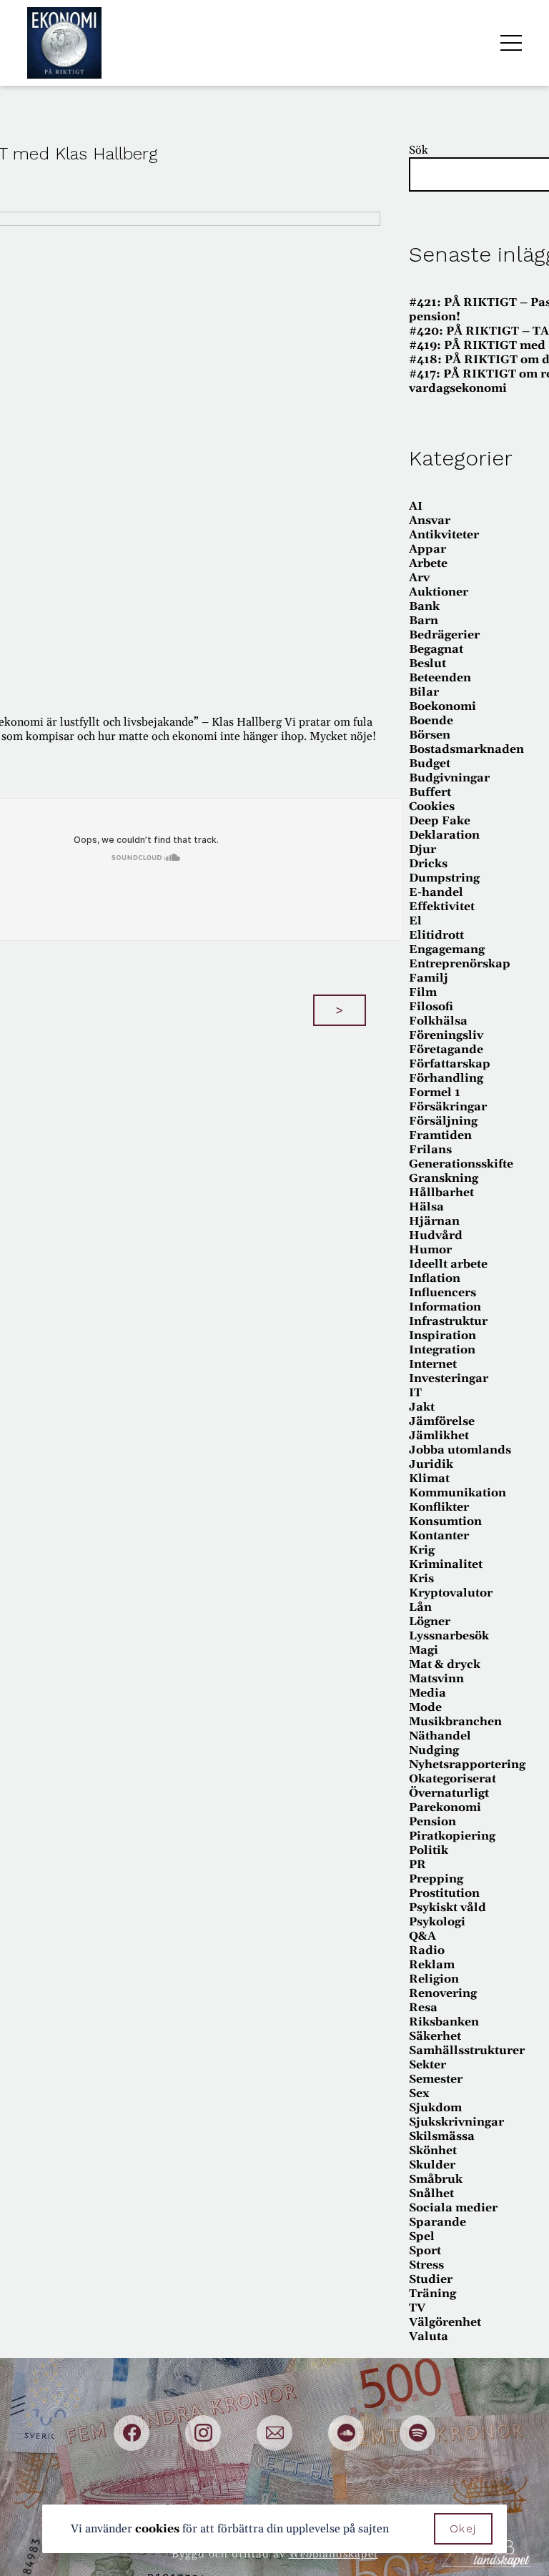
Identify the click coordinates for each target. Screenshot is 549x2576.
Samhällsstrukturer (467, 2051)
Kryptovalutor (451, 1593)
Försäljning (443, 1121)
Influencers (442, 1293)
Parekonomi (445, 1807)
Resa (423, 2008)
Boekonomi (442, 706)
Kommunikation (457, 1493)
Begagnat (436, 649)
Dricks (428, 864)
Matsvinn (436, 1679)
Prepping (436, 1879)
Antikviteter (444, 535)
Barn (424, 621)
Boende (431, 721)
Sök (419, 150)
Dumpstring (444, 878)
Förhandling (446, 1078)
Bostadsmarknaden (466, 749)
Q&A (422, 1936)
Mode (425, 1707)
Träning (432, 2294)
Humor (430, 1250)
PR (417, 1865)
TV (417, 2308)
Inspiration (442, 1336)
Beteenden (440, 678)
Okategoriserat (452, 1779)
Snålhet (431, 2193)
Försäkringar (448, 1107)
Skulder (432, 2165)
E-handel (436, 892)
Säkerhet (435, 2036)
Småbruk (436, 2179)
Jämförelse (442, 1421)
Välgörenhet (445, 2322)
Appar (427, 549)
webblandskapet (333, 2554)
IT (415, 1393)
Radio (427, 1950)
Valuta (429, 2336)
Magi (424, 1650)
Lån (420, 1607)
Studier (431, 2279)
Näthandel (440, 1736)
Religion (434, 1979)
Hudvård (436, 1235)
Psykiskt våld (447, 1908)
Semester (436, 2079)
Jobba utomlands (460, 1450)
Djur (422, 849)
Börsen (430, 735)
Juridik (431, 1464)
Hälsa (426, 1207)
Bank (424, 606)
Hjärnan (434, 1221)
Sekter (427, 2065)
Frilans (430, 1150)
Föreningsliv (446, 1035)
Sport (425, 2251)
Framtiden (440, 1135)
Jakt (422, 1407)
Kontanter (439, 1536)
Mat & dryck (445, 1664)
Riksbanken (444, 2022)
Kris (421, 1579)
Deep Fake (440, 821)
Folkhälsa (438, 1021)
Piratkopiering (452, 1836)
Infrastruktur (448, 1321)
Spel (422, 2236)
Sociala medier (453, 2208)
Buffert (430, 792)
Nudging (434, 1750)
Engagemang (447, 949)
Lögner (430, 1622)
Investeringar (449, 1378)
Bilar (424, 692)
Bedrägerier (444, 635)
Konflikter (439, 1507)
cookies (157, 2529)
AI (416, 506)
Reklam (432, 1965)
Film (423, 992)
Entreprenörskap (460, 964)
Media (427, 1693)
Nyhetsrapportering (467, 1765)
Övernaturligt (449, 1793)
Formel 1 (435, 1092)
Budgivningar (449, 778)
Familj (429, 978)
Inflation (435, 1278)
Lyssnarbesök (449, 1636)
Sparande (437, 2222)
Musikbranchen (455, 1722)
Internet (433, 1364)
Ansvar (430, 520)
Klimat (429, 1479)
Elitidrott (436, 935)
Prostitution (444, 1893)
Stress (426, 2265)
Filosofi (431, 1007)
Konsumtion (445, 1521)
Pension (432, 1822)
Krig (422, 1550)
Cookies (432, 806)
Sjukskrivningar (456, 2122)
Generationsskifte (461, 1164)
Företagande (446, 1050)
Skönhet (433, 2151)
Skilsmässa (442, 2136)
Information (445, 1307)
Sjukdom (435, 2108)
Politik (429, 1850)
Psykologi (437, 1922)
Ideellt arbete (448, 1264)
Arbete (428, 563)
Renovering (443, 1993)
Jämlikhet (439, 1436)
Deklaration (444, 835)
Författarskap (450, 1064)
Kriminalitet (446, 1564)
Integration (442, 1350)
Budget (430, 764)
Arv (419, 578)
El (415, 921)
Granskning (444, 1178)
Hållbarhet (441, 1193)
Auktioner (439, 592)
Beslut (427, 663)
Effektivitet (442, 907)
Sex (419, 2093)
